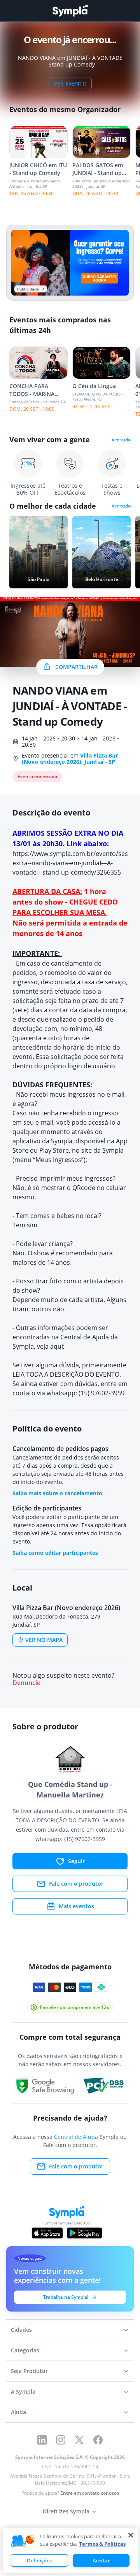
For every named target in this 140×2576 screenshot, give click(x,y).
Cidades (21, 2330)
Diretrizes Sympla (66, 2511)
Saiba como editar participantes (55, 1553)
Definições (39, 2560)
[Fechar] (131, 2535)
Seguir (76, 1861)
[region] (70, 2551)
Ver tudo (121, 440)
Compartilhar (76, 667)
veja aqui (50, 1346)
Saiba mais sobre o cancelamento (57, 1493)
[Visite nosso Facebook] (98, 2440)
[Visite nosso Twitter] (79, 2440)
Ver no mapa (44, 1640)
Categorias (25, 2350)
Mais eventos (76, 1906)
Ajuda (18, 2412)
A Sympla (23, 2391)
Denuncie (26, 1683)
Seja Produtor (29, 2371)
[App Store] (47, 2233)
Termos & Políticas (102, 2544)
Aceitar (101, 2560)
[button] (23, 2541)
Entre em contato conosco (90, 2493)
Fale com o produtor (76, 1884)
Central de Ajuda (76, 2137)
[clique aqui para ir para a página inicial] (70, 11)
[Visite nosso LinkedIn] (42, 2440)
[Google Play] (85, 2233)
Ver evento (70, 83)
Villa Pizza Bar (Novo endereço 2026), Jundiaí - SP (70, 759)
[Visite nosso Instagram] (61, 2440)
